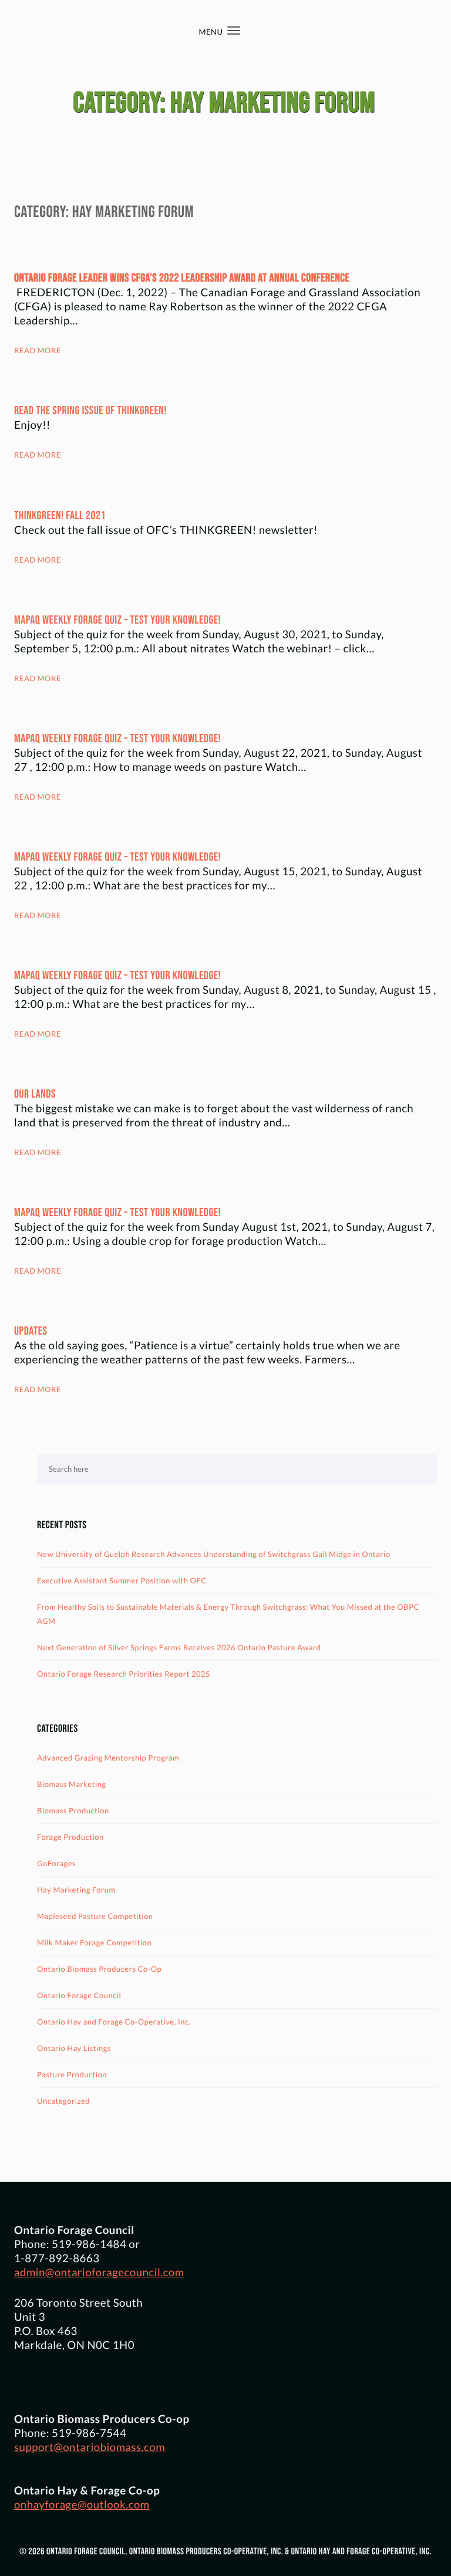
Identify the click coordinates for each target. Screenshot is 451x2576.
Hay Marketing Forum (76, 1890)
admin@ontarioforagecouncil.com (99, 2272)
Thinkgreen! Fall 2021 (60, 516)
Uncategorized (63, 2101)
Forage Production (70, 1837)
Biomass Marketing (72, 1784)
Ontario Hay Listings (74, 2048)
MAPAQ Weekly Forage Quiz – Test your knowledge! (117, 620)
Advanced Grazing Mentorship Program (108, 1758)
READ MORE (38, 350)
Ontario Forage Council (79, 1995)
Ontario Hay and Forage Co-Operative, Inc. (114, 2022)
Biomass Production (73, 1810)
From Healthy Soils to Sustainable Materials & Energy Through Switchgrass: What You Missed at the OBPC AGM (228, 1614)
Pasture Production (72, 2074)
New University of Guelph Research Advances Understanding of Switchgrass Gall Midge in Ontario (214, 1554)
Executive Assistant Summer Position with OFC (122, 1580)
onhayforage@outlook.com (82, 2504)
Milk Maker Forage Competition (94, 1942)
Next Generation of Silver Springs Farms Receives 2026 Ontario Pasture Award (179, 1647)
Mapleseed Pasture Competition (95, 1916)
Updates (31, 1331)
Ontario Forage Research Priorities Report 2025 (124, 1674)
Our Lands (35, 1094)
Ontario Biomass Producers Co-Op (99, 1969)
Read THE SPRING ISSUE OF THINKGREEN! (90, 411)
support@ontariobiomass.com (90, 2447)
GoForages (56, 1863)
